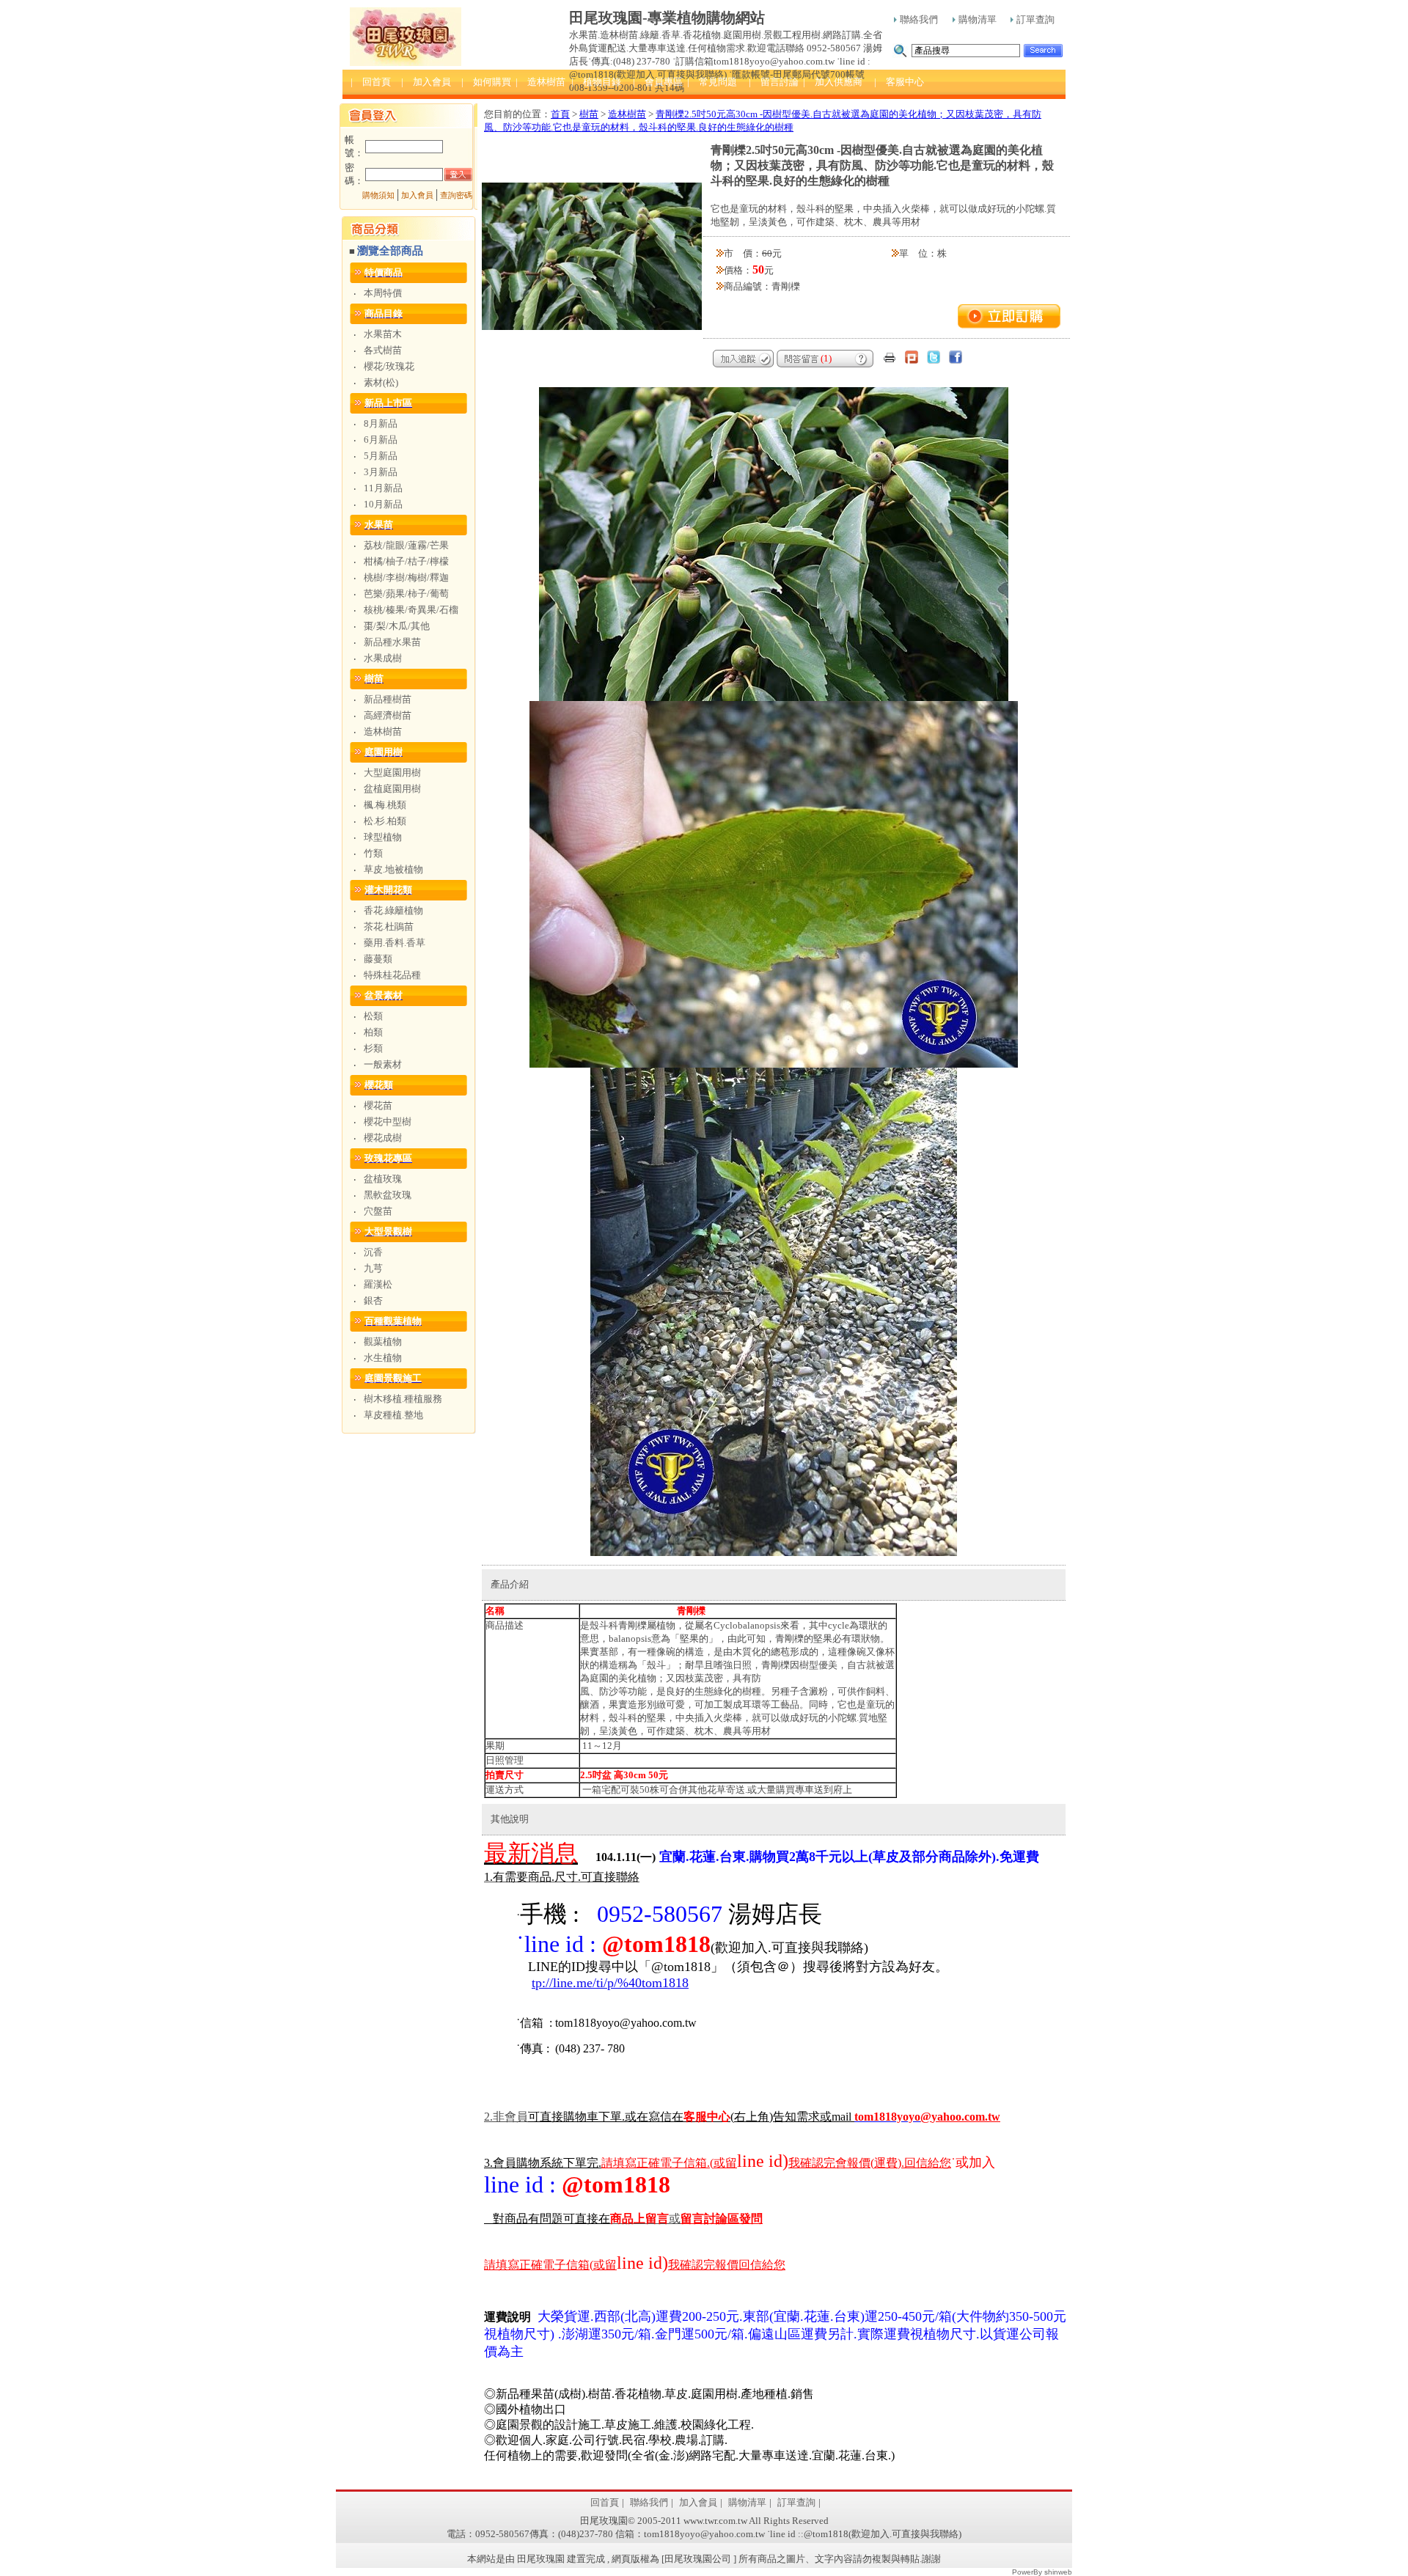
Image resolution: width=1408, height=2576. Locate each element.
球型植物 (383, 837)
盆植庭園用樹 (392, 789)
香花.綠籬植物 (393, 910)
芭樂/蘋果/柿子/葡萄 (406, 594)
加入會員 (417, 195)
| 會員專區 (658, 82)
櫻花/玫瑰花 (389, 366)
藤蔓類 (378, 959)
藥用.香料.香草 (395, 943)
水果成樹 (383, 658)
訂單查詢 (1035, 19)
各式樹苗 (383, 350)
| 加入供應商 (833, 82)
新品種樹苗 (388, 699)
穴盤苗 (378, 1211)
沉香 (373, 1252)
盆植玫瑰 (383, 1179)
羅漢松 (378, 1284)
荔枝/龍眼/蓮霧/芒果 (406, 545)
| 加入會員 (426, 82)
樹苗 (589, 114)
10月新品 (383, 504)
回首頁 (605, 2502)
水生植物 (383, 1358)
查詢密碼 (456, 195)
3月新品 (381, 472)
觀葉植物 (383, 1342)
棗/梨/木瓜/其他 (397, 626)
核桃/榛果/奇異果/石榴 (411, 610)
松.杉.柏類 (385, 821)
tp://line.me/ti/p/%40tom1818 (610, 1983)
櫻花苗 (378, 1105)
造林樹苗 (383, 731)
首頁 (560, 114)
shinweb (1058, 2572)
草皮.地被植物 (393, 869)
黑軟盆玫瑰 (388, 1195)
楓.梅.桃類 (385, 805)
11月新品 (383, 488)
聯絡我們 (919, 19)
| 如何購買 (486, 82)
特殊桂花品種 (392, 975)
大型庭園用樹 (392, 773)
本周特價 (383, 293)
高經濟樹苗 (388, 715)
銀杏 (373, 1300)
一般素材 (383, 1064)
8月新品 (381, 423)
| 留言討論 (774, 82)
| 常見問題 (712, 82)
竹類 (373, 853)
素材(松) (381, 382)
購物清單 (978, 19)
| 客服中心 (899, 82)
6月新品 (381, 440)
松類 (373, 1016)
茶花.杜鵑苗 (389, 926)
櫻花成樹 (383, 1138)
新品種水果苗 (392, 642)
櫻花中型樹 (388, 1122)
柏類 (373, 1032)
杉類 (373, 1048)
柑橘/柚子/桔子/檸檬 (406, 561)
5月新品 (381, 456)
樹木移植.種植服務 (403, 1399)
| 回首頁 (371, 82)
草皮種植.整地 (393, 1415)
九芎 (373, 1268)
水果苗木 (383, 334)
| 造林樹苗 (540, 82)
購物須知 (378, 195)
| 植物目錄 (596, 82)
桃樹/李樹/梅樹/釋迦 (406, 577)
